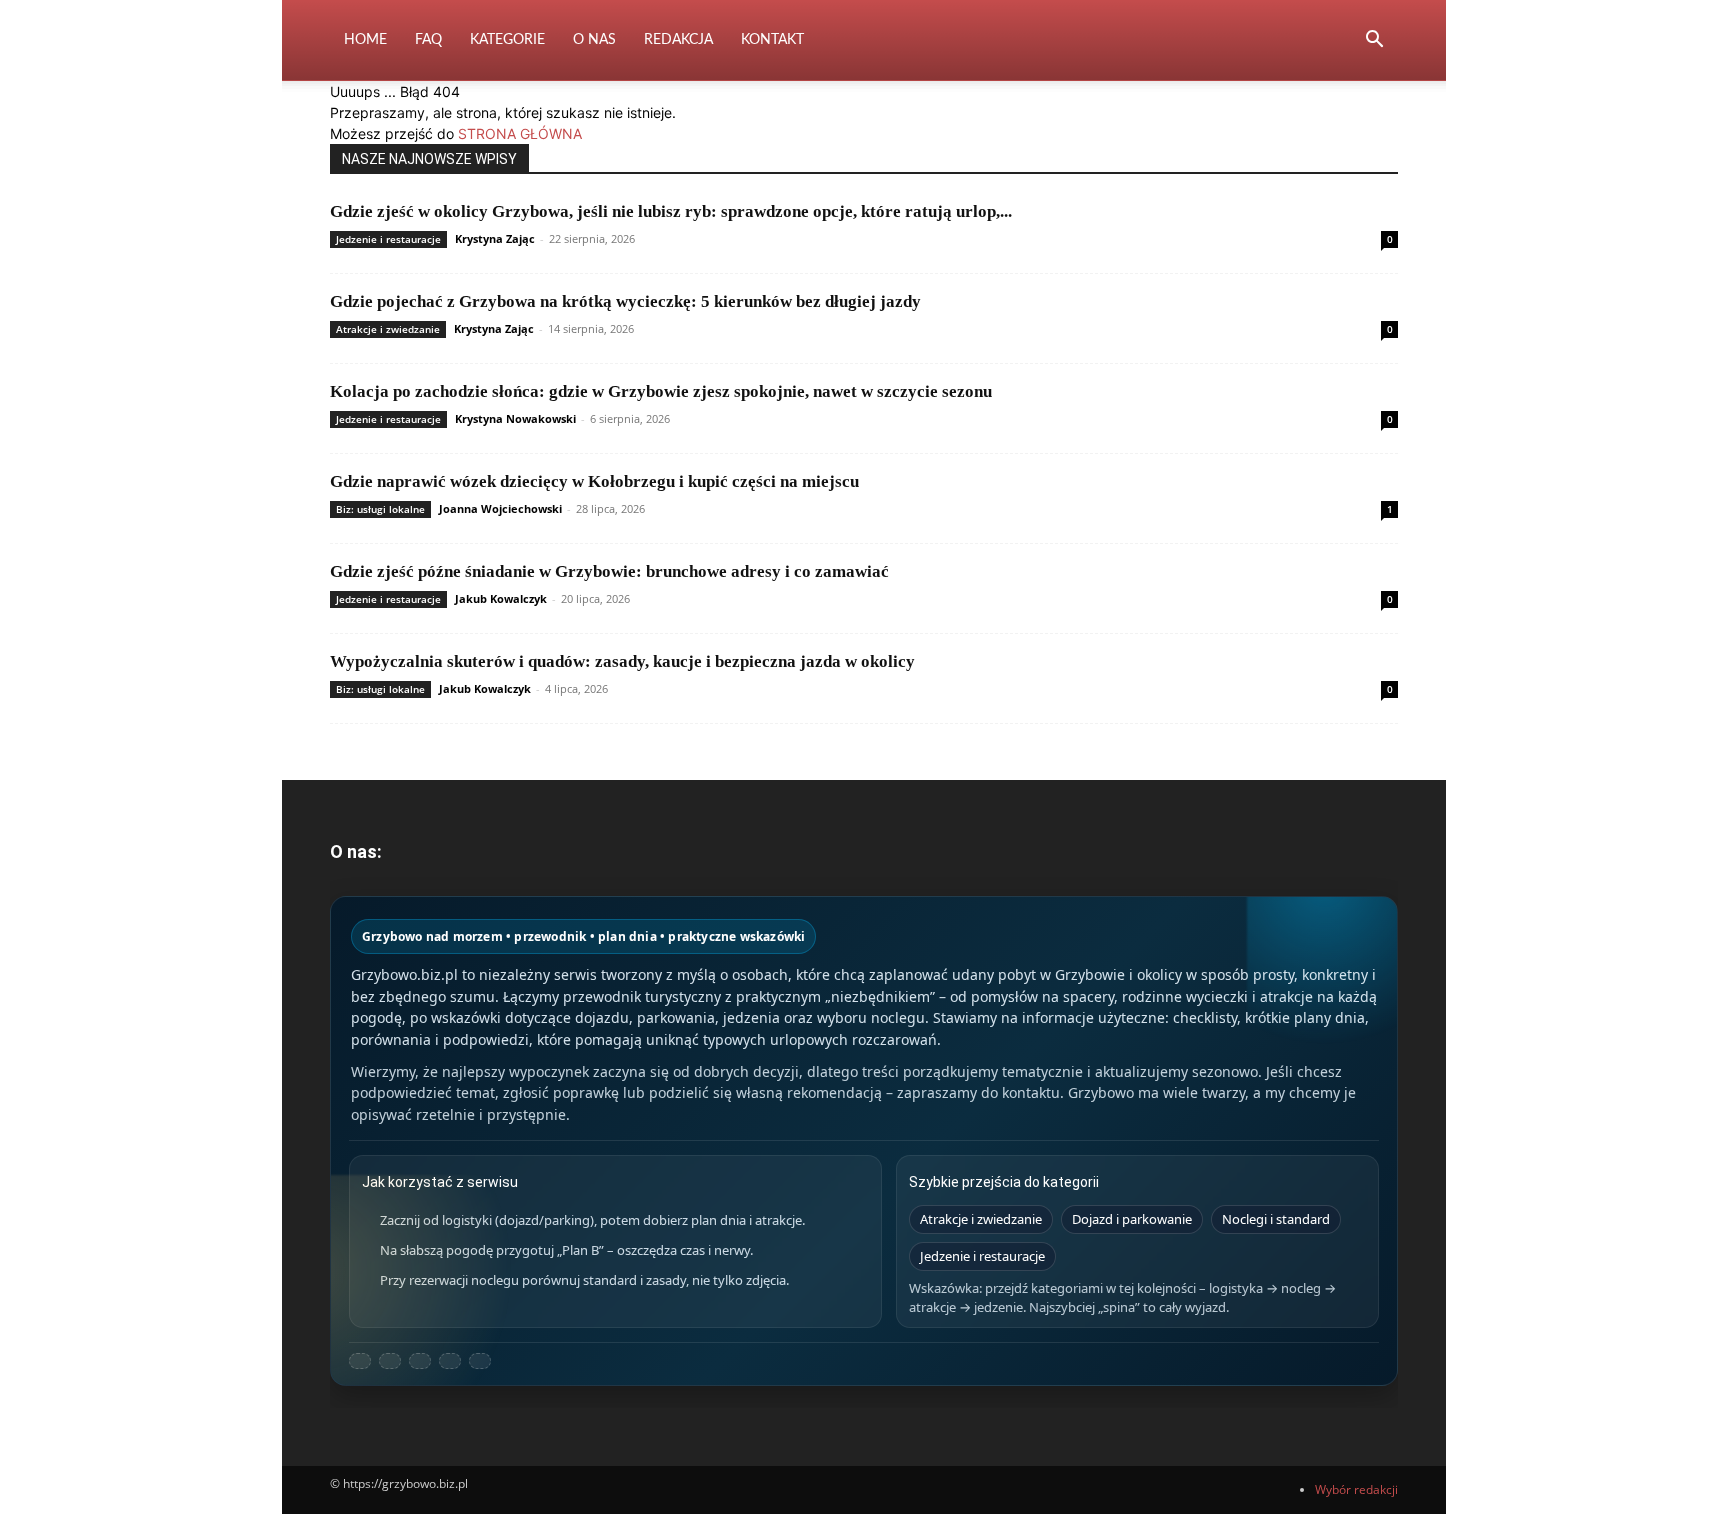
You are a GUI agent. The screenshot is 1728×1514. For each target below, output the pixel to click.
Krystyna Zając (495, 238)
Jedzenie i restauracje (388, 239)
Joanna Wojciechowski (500, 508)
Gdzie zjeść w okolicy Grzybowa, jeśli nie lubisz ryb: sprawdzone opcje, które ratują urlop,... (671, 211)
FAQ (428, 40)
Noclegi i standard (1276, 1219)
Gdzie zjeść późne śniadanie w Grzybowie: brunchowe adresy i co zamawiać (609, 571)
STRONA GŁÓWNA (520, 133)
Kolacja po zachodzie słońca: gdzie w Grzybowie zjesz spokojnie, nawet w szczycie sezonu (661, 391)
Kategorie (507, 40)
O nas (594, 40)
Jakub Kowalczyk (501, 598)
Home (365, 40)
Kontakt (772, 40)
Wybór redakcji (1356, 1489)
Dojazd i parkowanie (1132, 1219)
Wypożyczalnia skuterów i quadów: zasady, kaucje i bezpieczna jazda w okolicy (622, 661)
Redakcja (678, 40)
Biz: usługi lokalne (380, 509)
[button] (1374, 41)
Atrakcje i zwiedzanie (388, 329)
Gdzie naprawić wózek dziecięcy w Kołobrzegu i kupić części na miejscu (594, 481)
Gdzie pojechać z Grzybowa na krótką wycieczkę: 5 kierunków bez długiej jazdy (625, 301)
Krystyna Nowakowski (515, 418)
